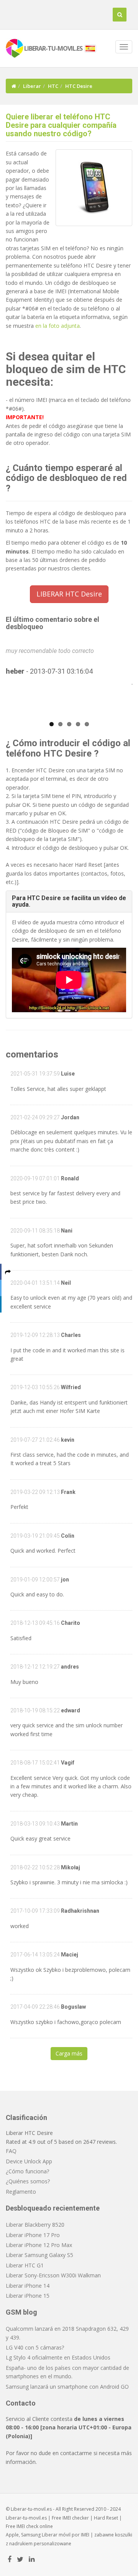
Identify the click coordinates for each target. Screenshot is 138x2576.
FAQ (11, 2151)
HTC (53, 86)
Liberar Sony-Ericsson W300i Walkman (53, 2275)
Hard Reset (106, 2518)
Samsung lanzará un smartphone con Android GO (67, 2387)
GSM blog (21, 2312)
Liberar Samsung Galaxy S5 (39, 2255)
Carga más (69, 2053)
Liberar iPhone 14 (28, 2286)
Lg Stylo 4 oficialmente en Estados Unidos (58, 2357)
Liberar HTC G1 (25, 2265)
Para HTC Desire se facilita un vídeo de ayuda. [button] (69, 901)
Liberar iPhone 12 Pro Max (39, 2245)
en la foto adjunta (58, 326)
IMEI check (27, 2526)
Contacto (21, 2403)
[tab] (69, 901)
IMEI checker (76, 2518)
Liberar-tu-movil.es (26, 2518)
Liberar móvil (56, 2535)
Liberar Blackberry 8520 (35, 2225)
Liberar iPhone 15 (28, 2296)
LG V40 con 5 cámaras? (35, 2347)
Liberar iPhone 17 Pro (33, 2235)
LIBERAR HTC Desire (69, 594)
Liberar (32, 86)
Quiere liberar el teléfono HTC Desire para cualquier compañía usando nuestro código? (61, 125)
